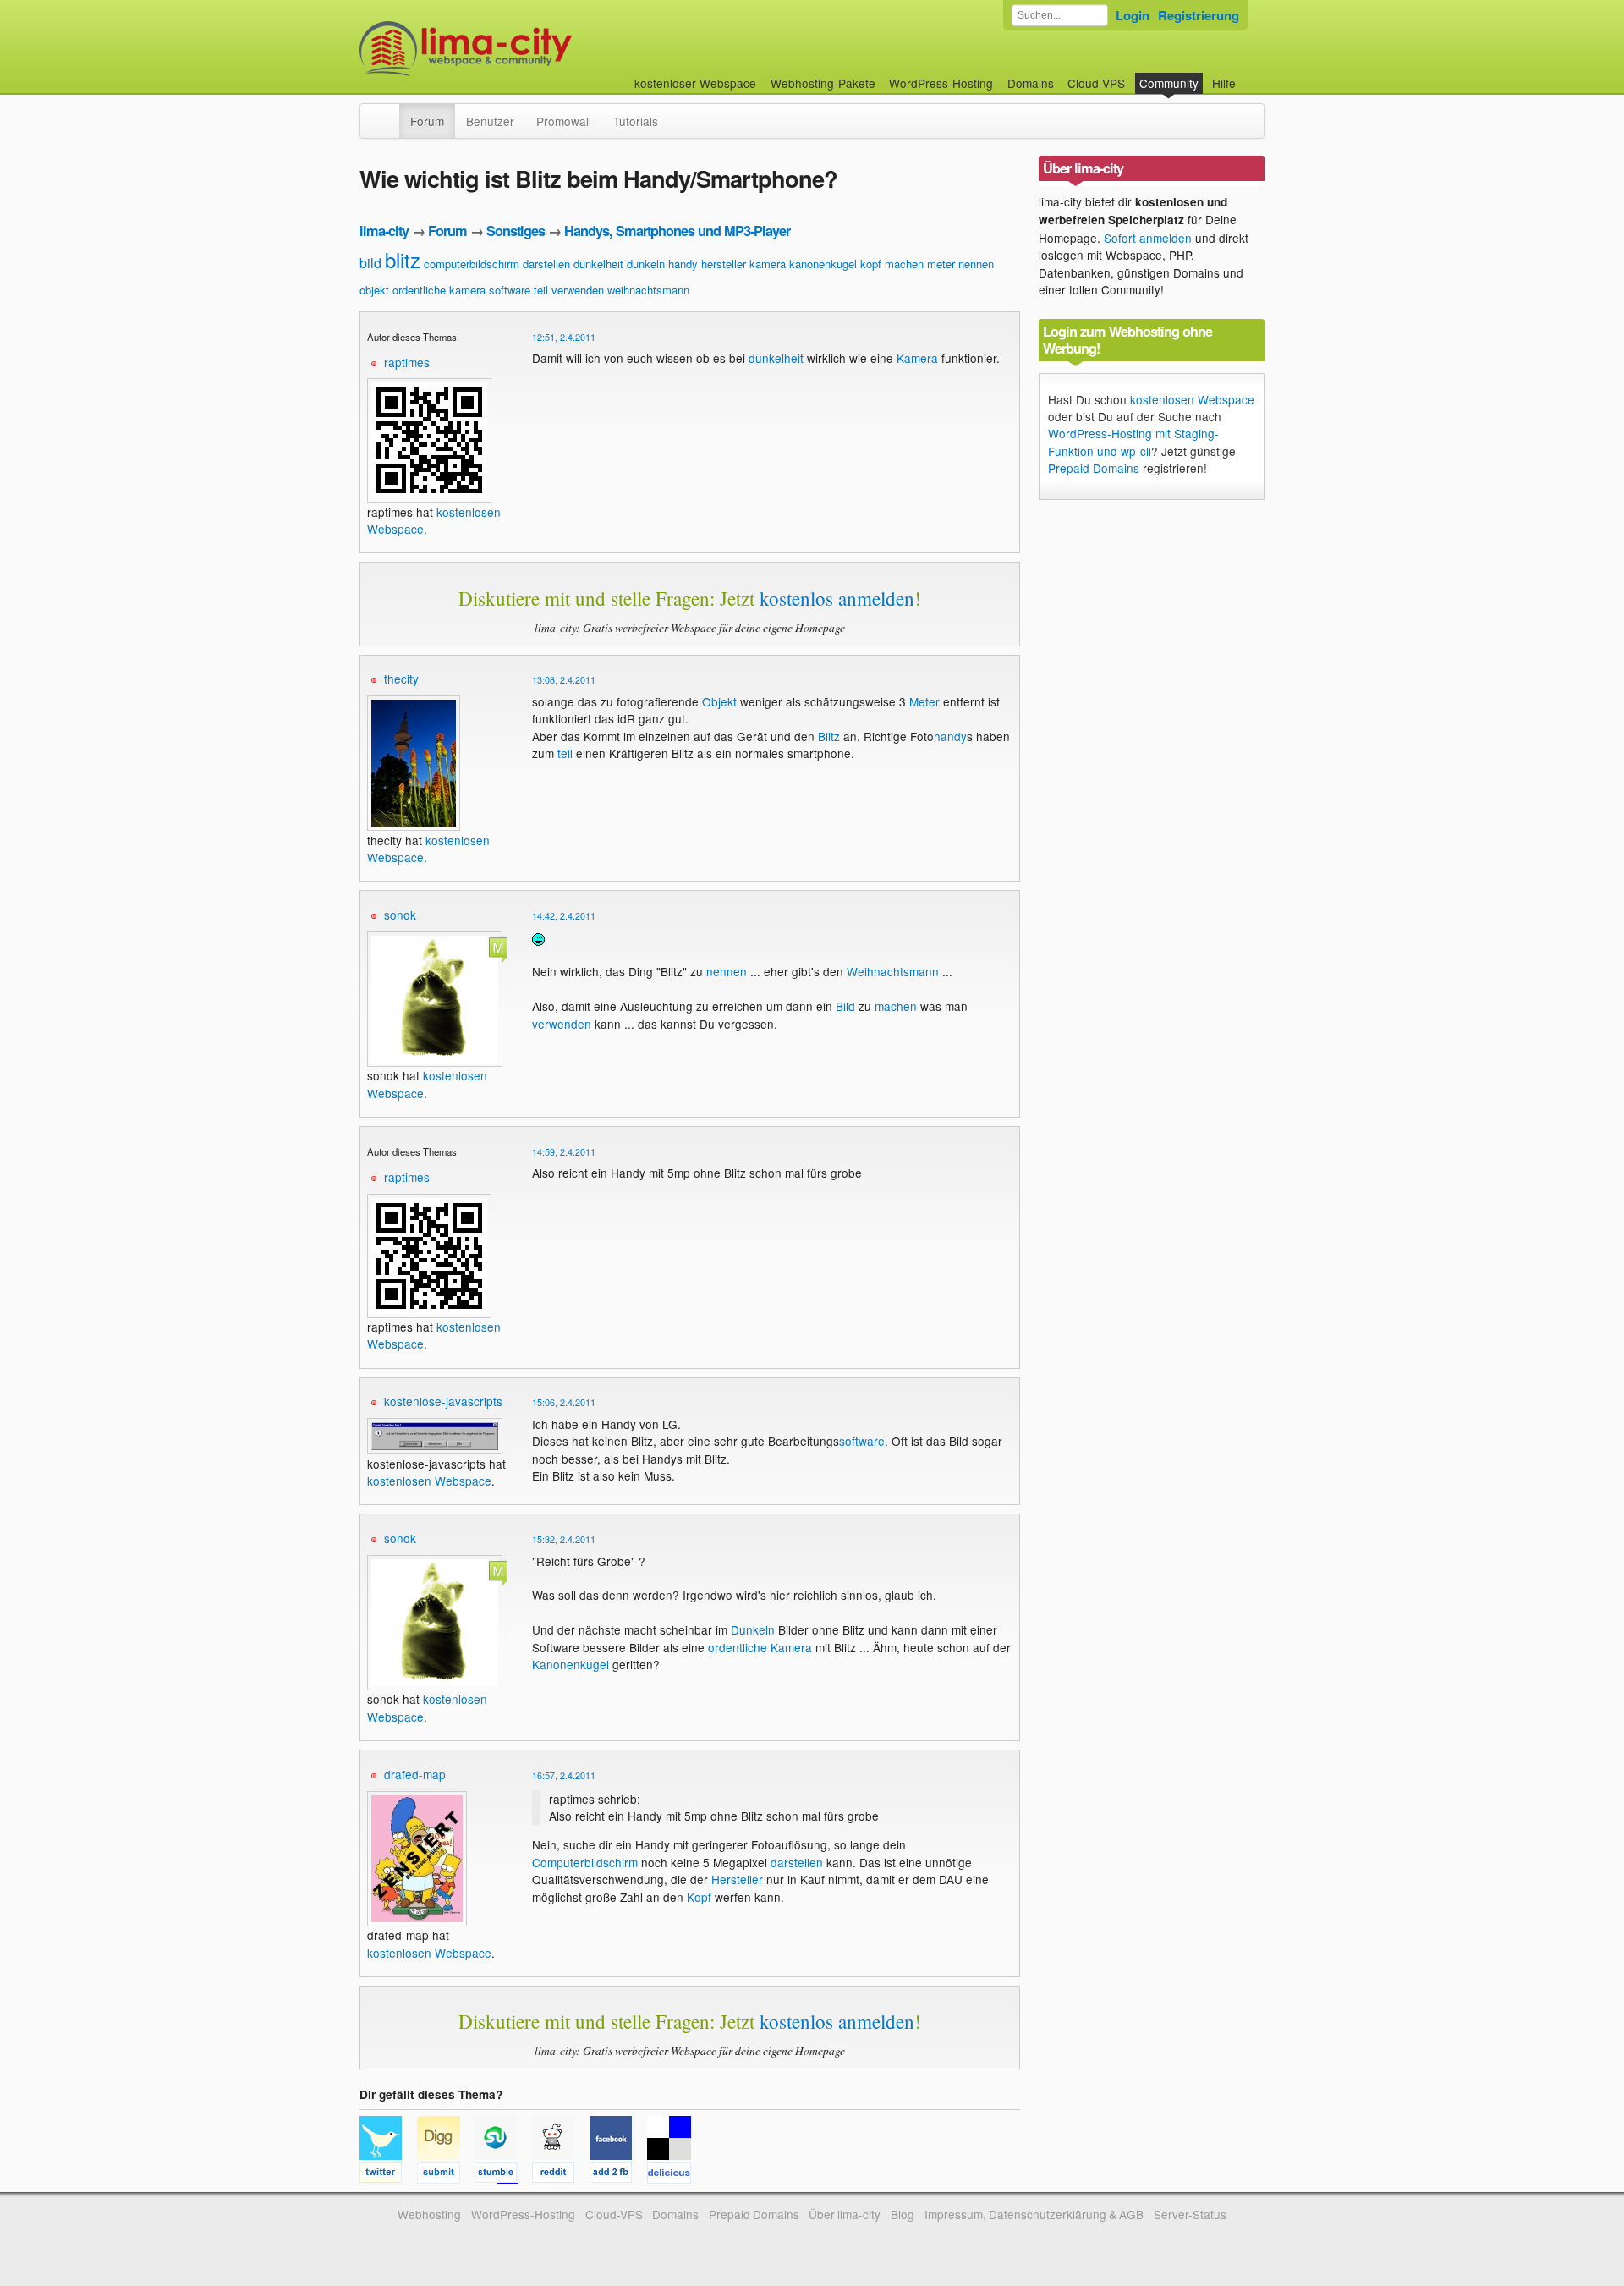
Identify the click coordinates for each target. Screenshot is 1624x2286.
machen (904, 264)
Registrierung (1199, 15)
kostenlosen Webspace (429, 1481)
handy (683, 264)
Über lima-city (845, 2214)
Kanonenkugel (571, 1664)
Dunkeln (753, 1629)
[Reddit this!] (561, 2175)
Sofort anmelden (1148, 238)
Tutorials (636, 121)
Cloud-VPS (1096, 83)
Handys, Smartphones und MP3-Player (677, 231)
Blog (903, 2214)
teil (541, 290)
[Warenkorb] (1249, 75)
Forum (427, 121)
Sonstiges (516, 231)
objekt (374, 290)
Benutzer (490, 121)
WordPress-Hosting (941, 83)
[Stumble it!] (503, 2175)
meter (941, 264)
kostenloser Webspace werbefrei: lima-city (529, 49)
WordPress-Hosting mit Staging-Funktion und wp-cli (1133, 442)
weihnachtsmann (648, 290)
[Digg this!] (446, 2175)
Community (1169, 83)
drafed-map (415, 1774)
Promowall (564, 121)
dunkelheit (598, 264)
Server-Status (1190, 2214)
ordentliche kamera (439, 290)
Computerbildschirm (585, 1862)
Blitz (829, 736)
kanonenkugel (823, 264)
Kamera (917, 358)
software (510, 290)
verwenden (578, 290)
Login (1133, 15)
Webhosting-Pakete (823, 83)
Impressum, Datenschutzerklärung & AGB (1034, 2214)
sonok (400, 915)
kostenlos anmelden (837, 598)
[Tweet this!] (388, 2175)
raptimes (407, 362)
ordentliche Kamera (760, 1647)
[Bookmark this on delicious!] (674, 2175)
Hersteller (737, 1879)
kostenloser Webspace (695, 83)
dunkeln (646, 264)
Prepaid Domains (1094, 468)
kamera (768, 264)
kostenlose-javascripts (443, 1401)
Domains (1031, 83)
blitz (403, 259)
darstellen (546, 264)
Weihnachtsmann (893, 971)
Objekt (719, 701)
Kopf (699, 1897)
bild (370, 263)
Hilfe (1224, 83)
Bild (845, 1006)
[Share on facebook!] (618, 2175)
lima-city (384, 231)
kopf (871, 264)
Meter (924, 701)
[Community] (388, 113)
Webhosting (429, 2214)
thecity (401, 679)
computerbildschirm (472, 264)
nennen (976, 264)
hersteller (724, 264)
